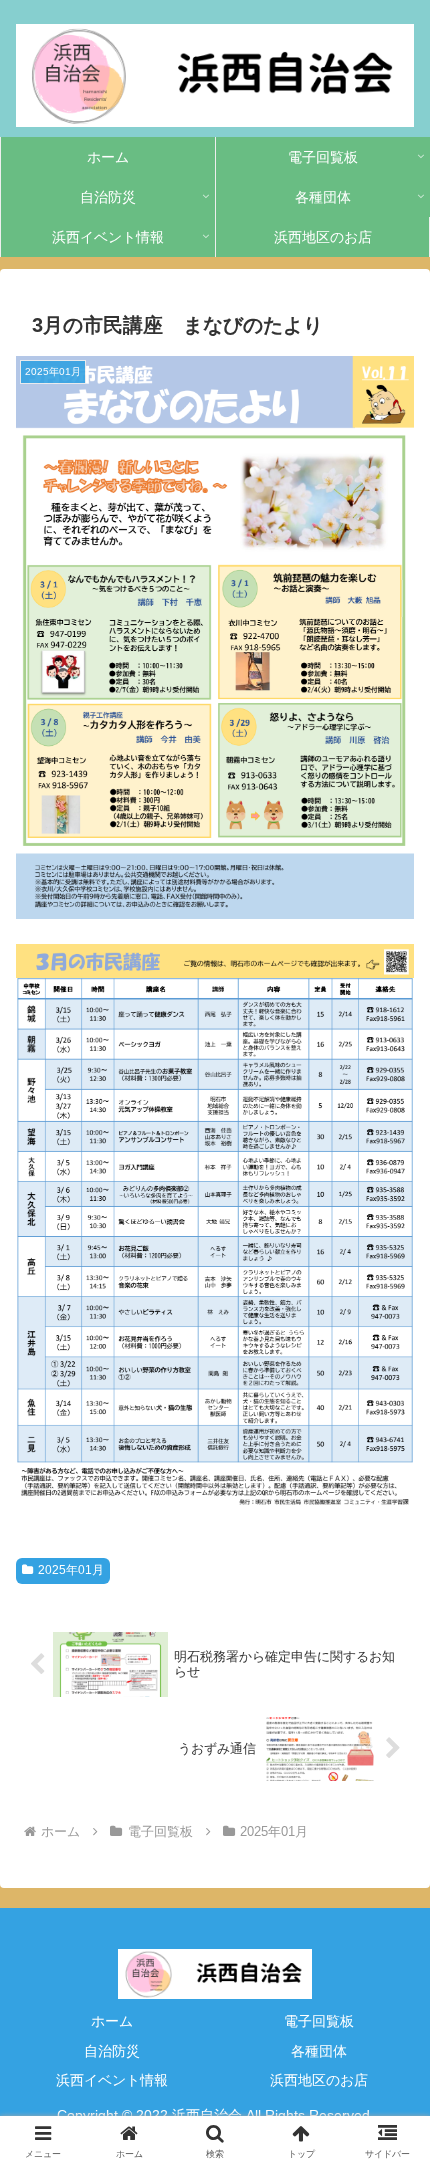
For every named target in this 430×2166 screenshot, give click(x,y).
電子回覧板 (319, 2021)
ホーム (112, 2021)
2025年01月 (71, 1570)
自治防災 (112, 2051)
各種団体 (319, 2051)
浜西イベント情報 (112, 2080)
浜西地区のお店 (319, 2080)
